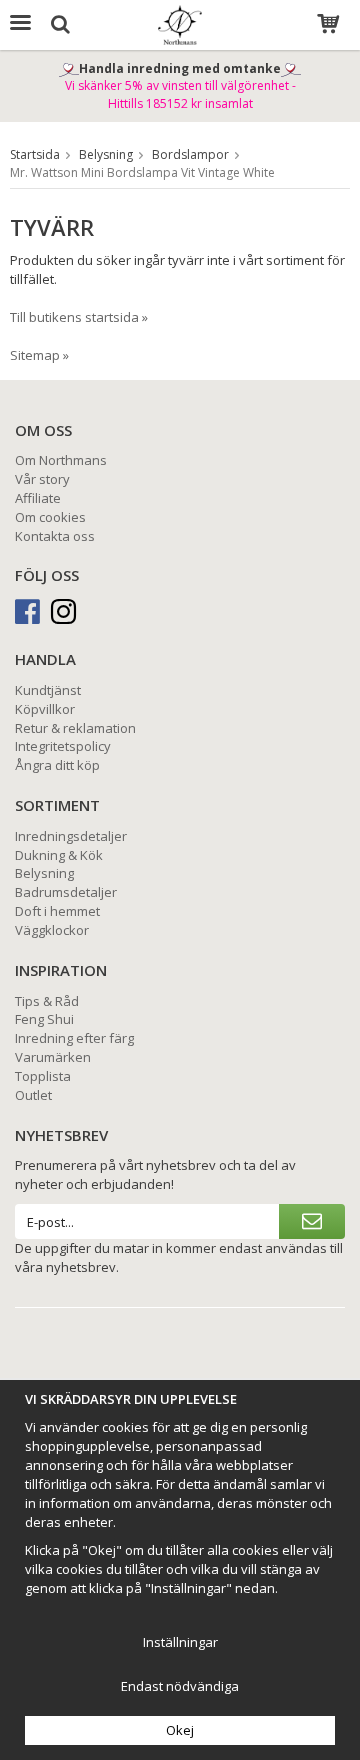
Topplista (43, 1076)
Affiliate (38, 498)
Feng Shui (44, 1019)
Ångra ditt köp (57, 765)
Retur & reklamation (75, 728)
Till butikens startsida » (79, 317)
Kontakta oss (55, 536)
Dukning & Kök (59, 855)
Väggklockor (52, 930)
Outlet (33, 1095)
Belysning (44, 873)
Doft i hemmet (57, 911)
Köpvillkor (45, 709)
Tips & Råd (47, 1001)
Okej (180, 1730)
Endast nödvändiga (180, 1686)
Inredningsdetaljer (71, 836)
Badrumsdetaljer (66, 892)
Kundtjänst (48, 690)
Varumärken (53, 1057)
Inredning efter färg (74, 1038)
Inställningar (180, 1642)
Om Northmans (61, 460)
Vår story (42, 479)
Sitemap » (39, 355)
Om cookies (50, 517)
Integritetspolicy (63, 746)
